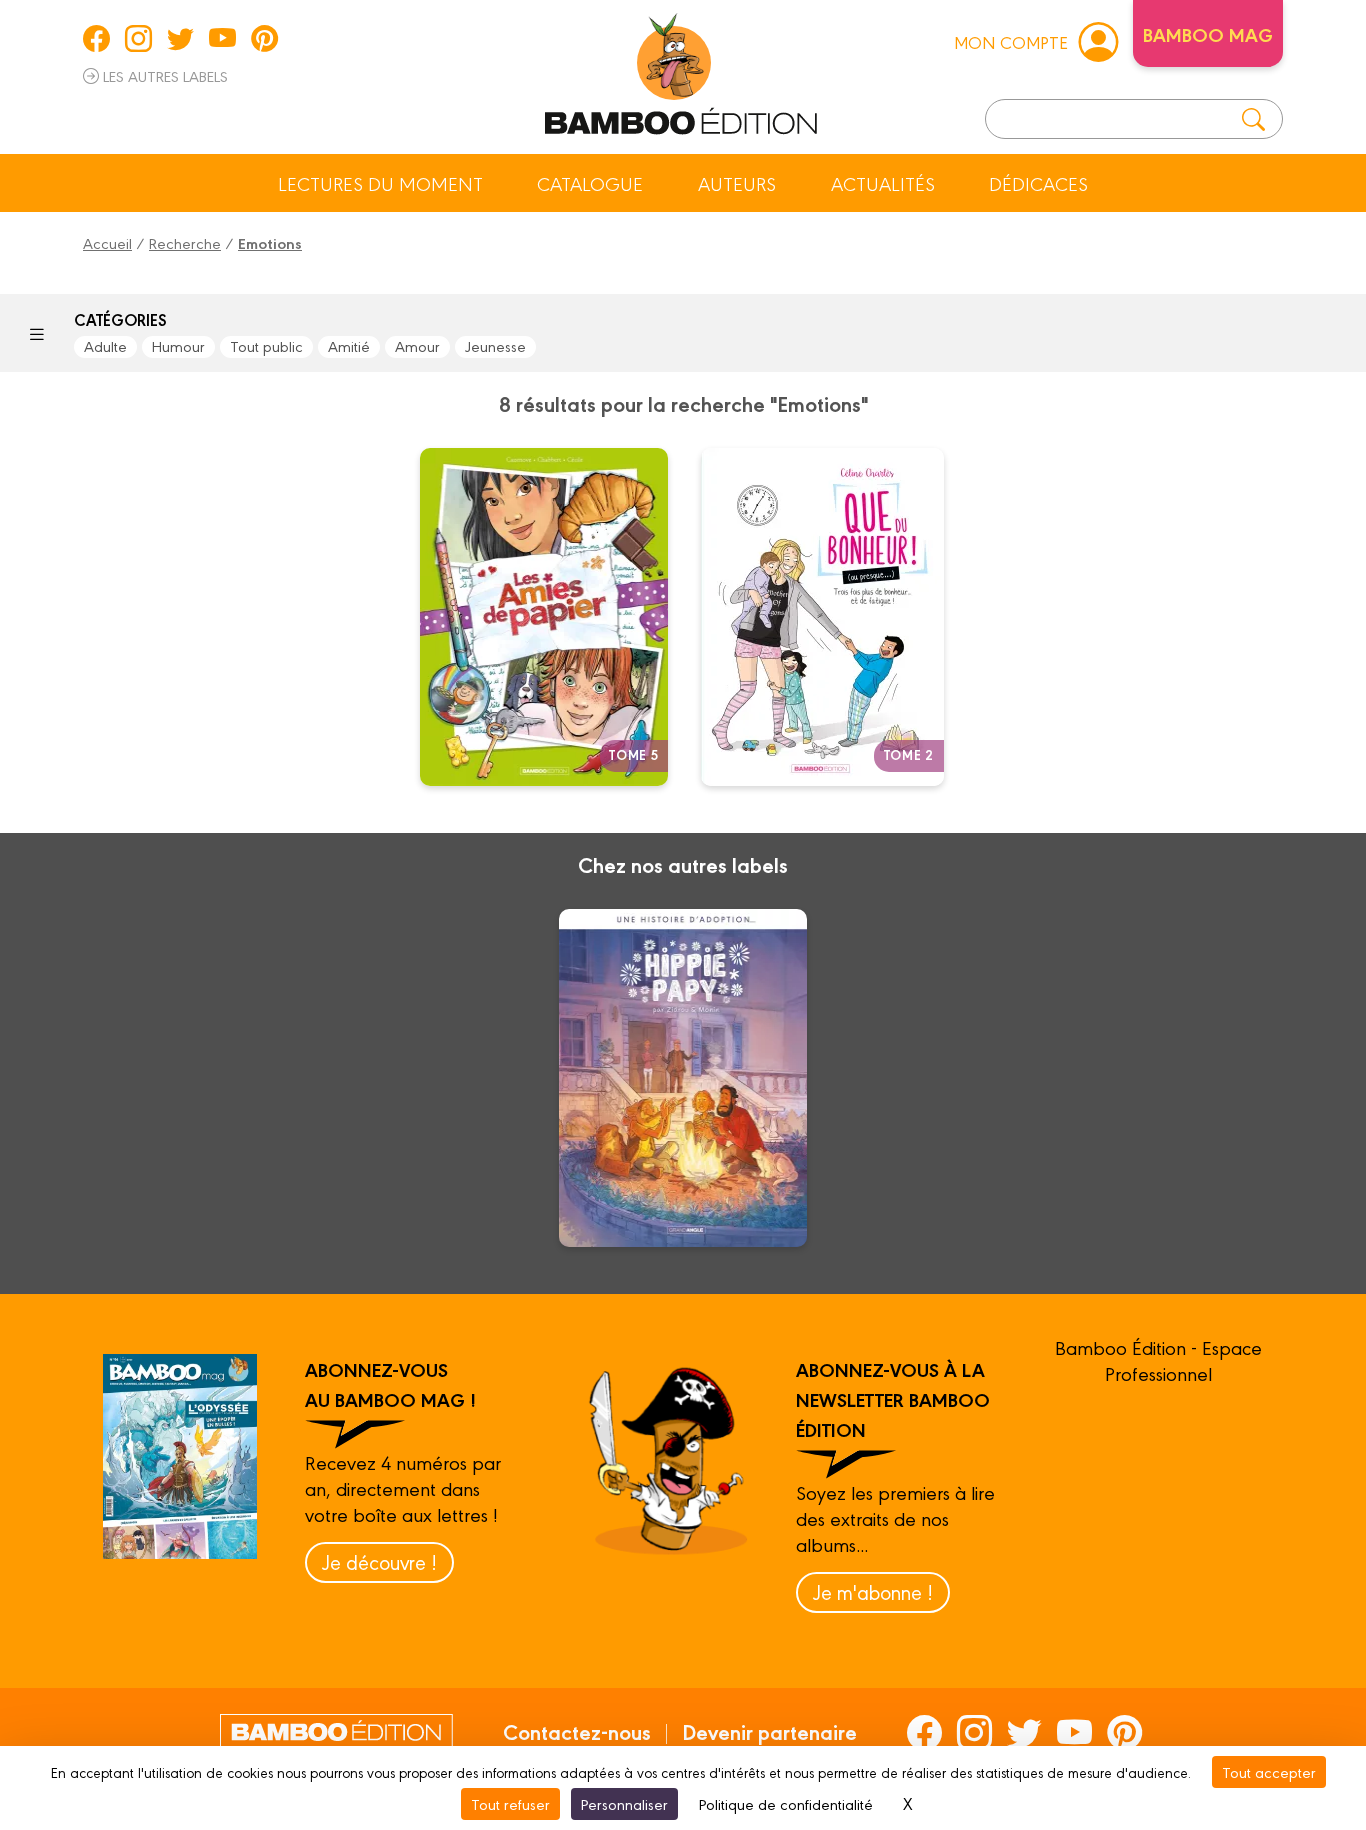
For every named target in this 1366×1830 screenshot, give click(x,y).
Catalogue (590, 183)
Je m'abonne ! (873, 1591)
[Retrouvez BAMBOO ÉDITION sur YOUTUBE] (222, 38)
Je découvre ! (379, 1561)
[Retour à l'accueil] (681, 70)
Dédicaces (1038, 183)
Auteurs (737, 183)
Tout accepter (1269, 1771)
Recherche (185, 242)
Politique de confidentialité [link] (786, 1803)
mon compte (1011, 41)
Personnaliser (624, 1803)
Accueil (107, 242)
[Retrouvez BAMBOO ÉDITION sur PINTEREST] (264, 38)
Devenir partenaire (769, 1731)
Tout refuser (510, 1803)
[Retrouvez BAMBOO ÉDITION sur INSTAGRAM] (138, 38)
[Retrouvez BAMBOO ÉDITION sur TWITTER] (180, 38)
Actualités (883, 183)
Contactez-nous (577, 1731)
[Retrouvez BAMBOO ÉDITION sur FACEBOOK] (96, 38)
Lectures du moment (380, 183)
